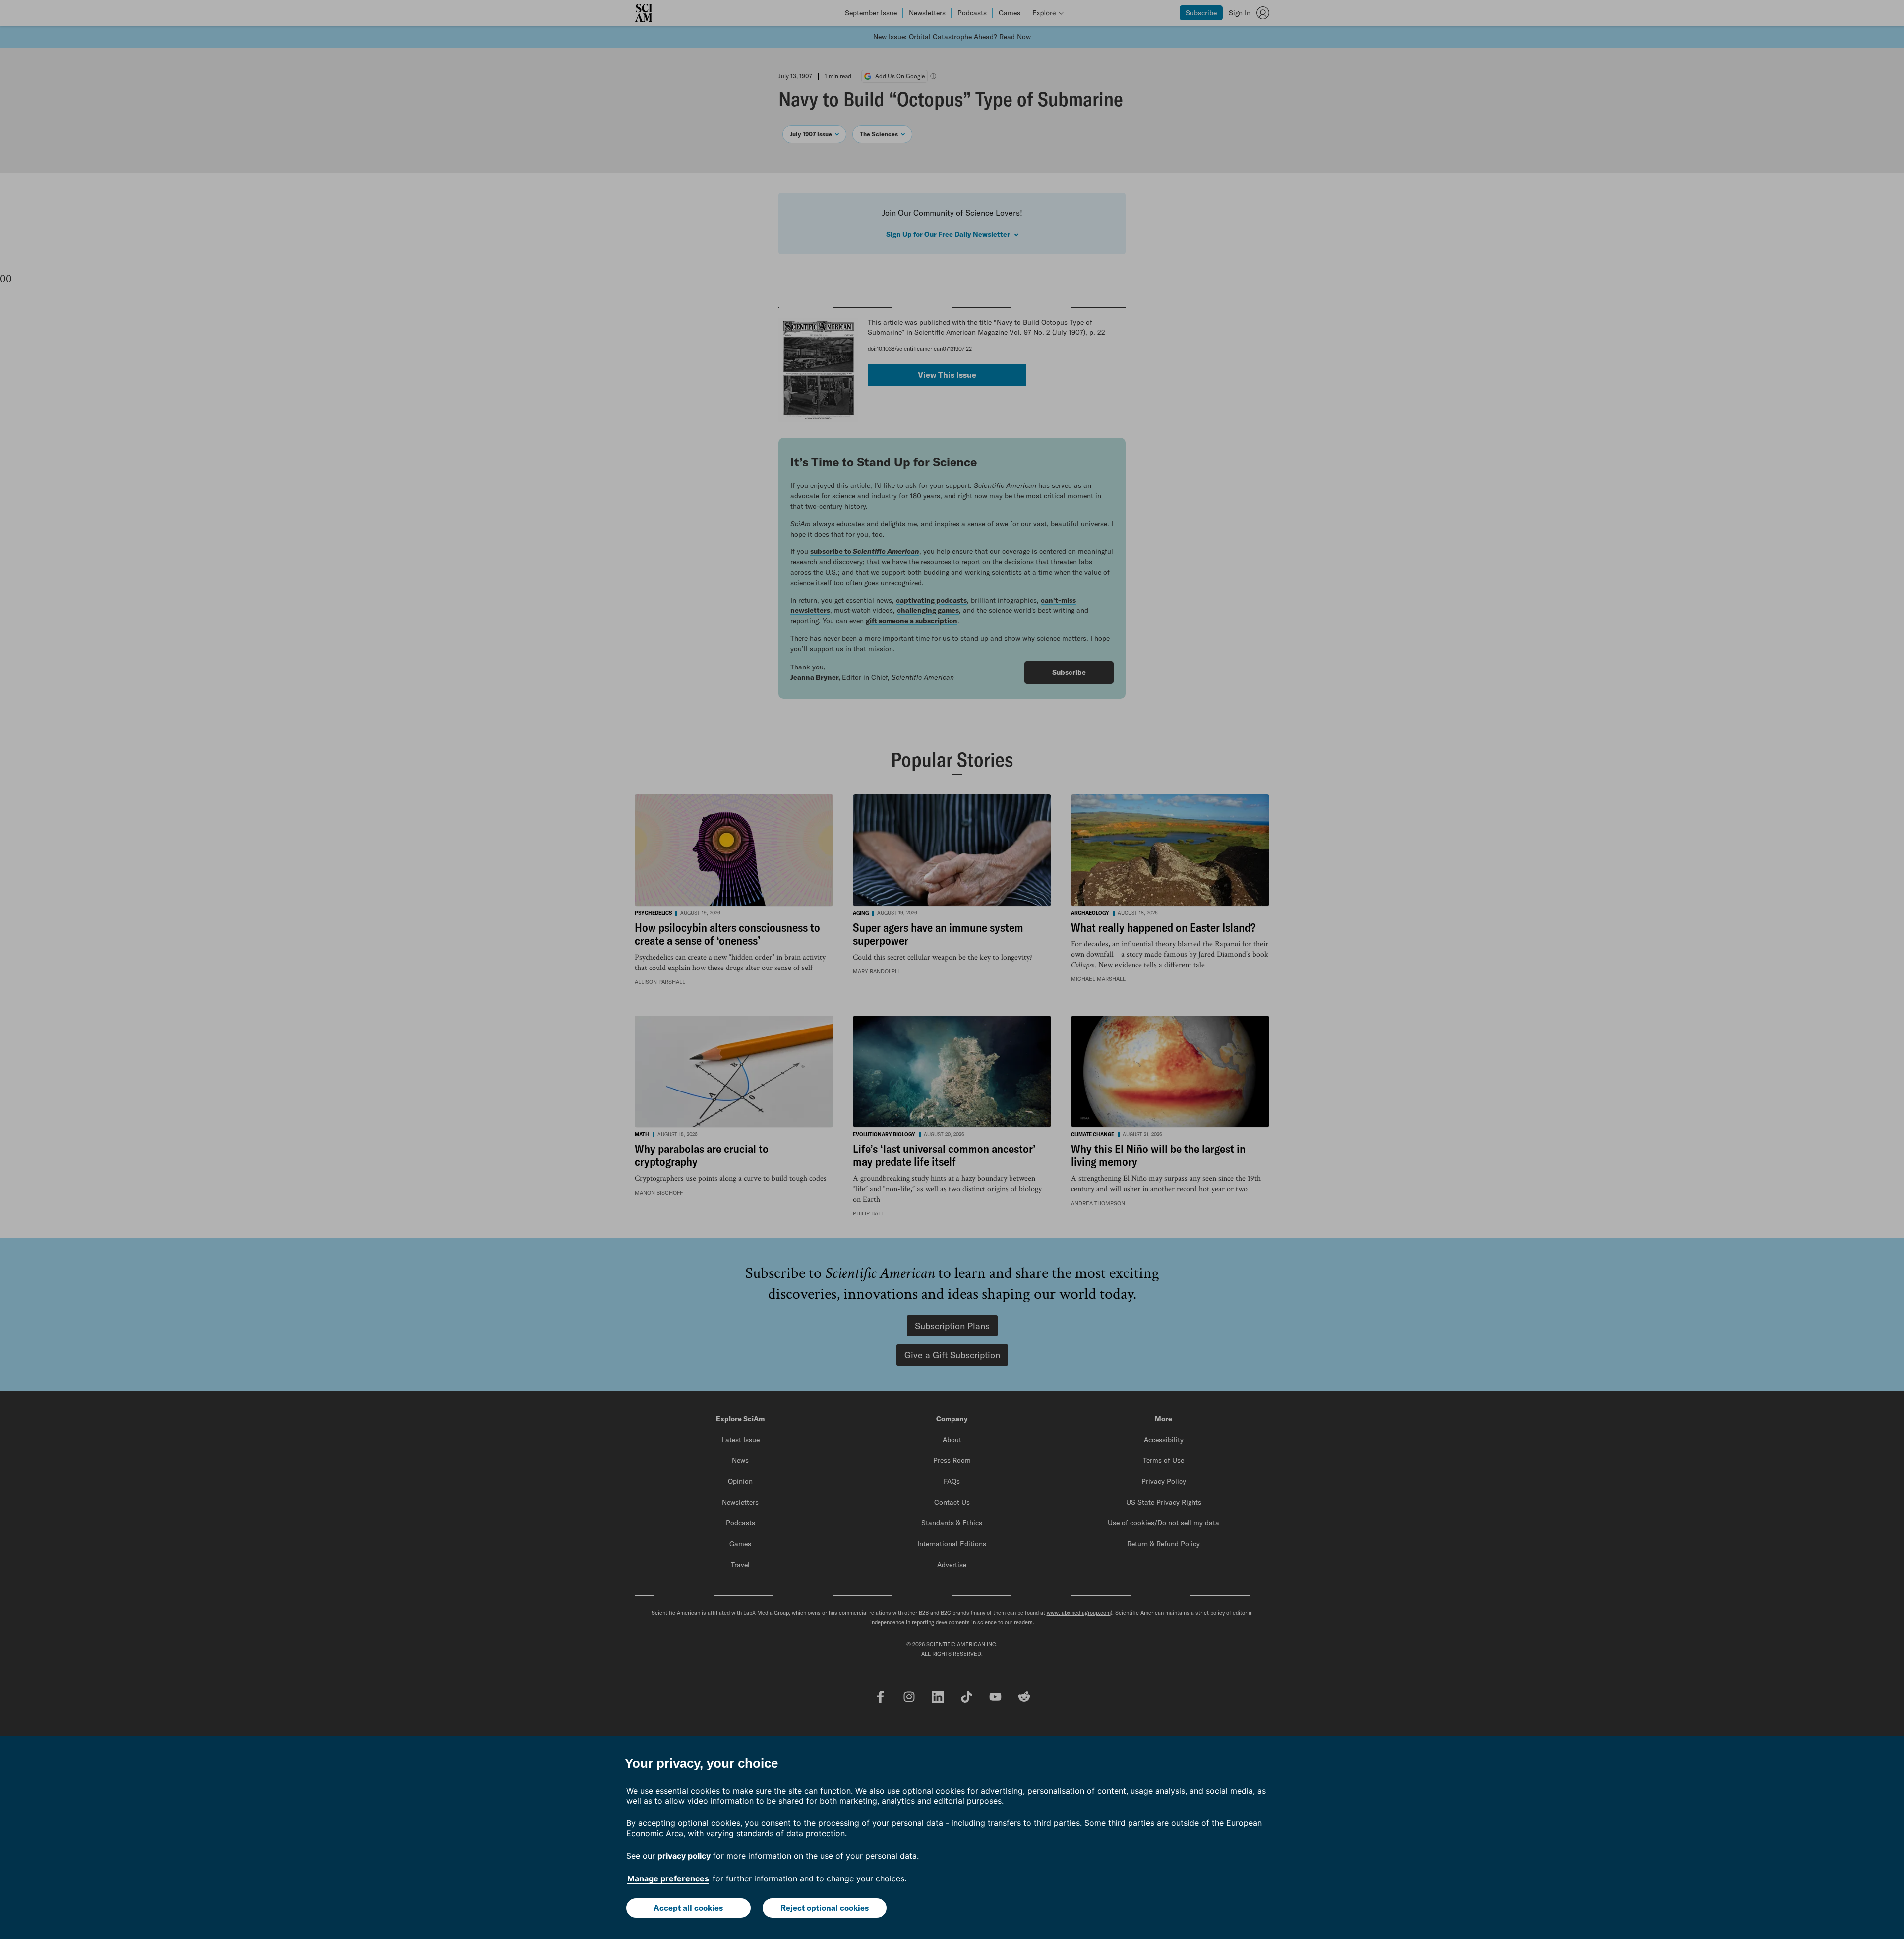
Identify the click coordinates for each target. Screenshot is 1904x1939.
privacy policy (684, 1856)
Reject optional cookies (825, 1908)
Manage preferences (668, 1878)
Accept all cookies (688, 1908)
